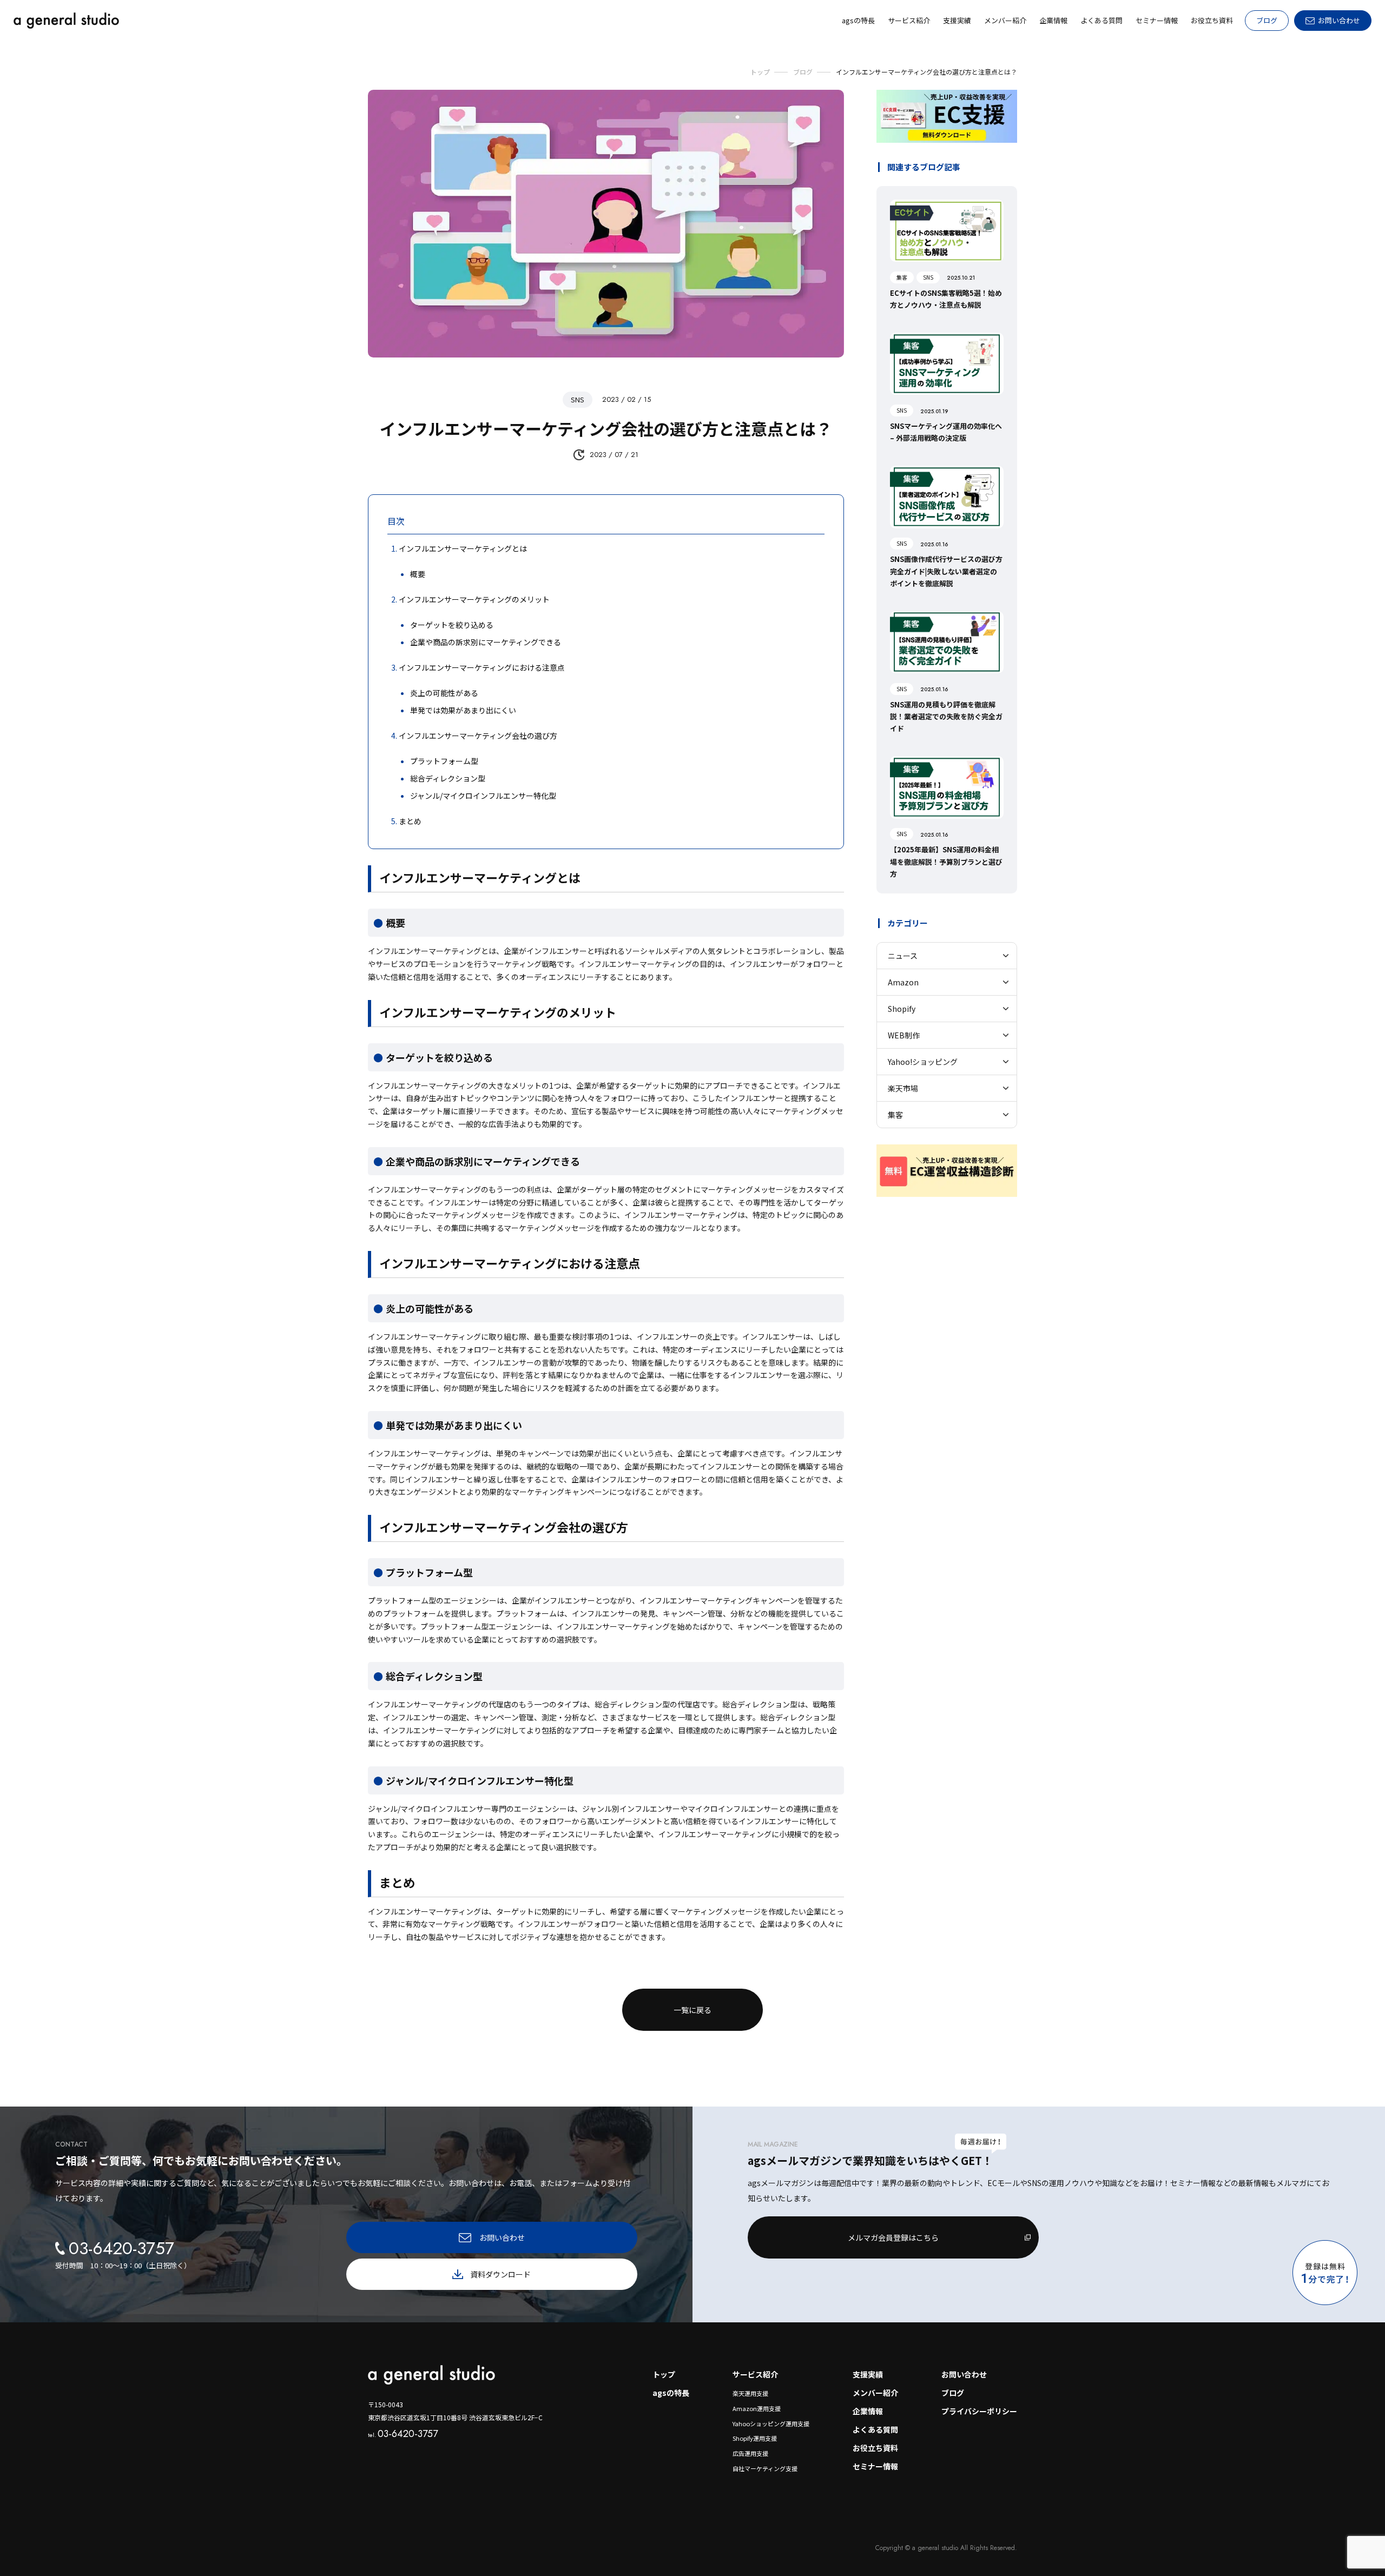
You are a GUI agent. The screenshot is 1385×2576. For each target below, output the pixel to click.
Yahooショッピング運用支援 (771, 2423)
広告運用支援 (750, 2453)
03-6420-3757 (403, 2434)
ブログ (1267, 20)
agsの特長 (671, 2393)
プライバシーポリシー (979, 2411)
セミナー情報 (875, 2466)
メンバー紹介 (875, 2393)
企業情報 (868, 2411)
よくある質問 (875, 2429)
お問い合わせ (964, 2374)
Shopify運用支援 (755, 2438)
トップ (664, 2374)
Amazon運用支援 (757, 2408)
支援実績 (868, 2374)
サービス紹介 (755, 2374)
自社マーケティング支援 (765, 2468)
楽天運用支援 (750, 2393)
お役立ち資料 (875, 2448)
